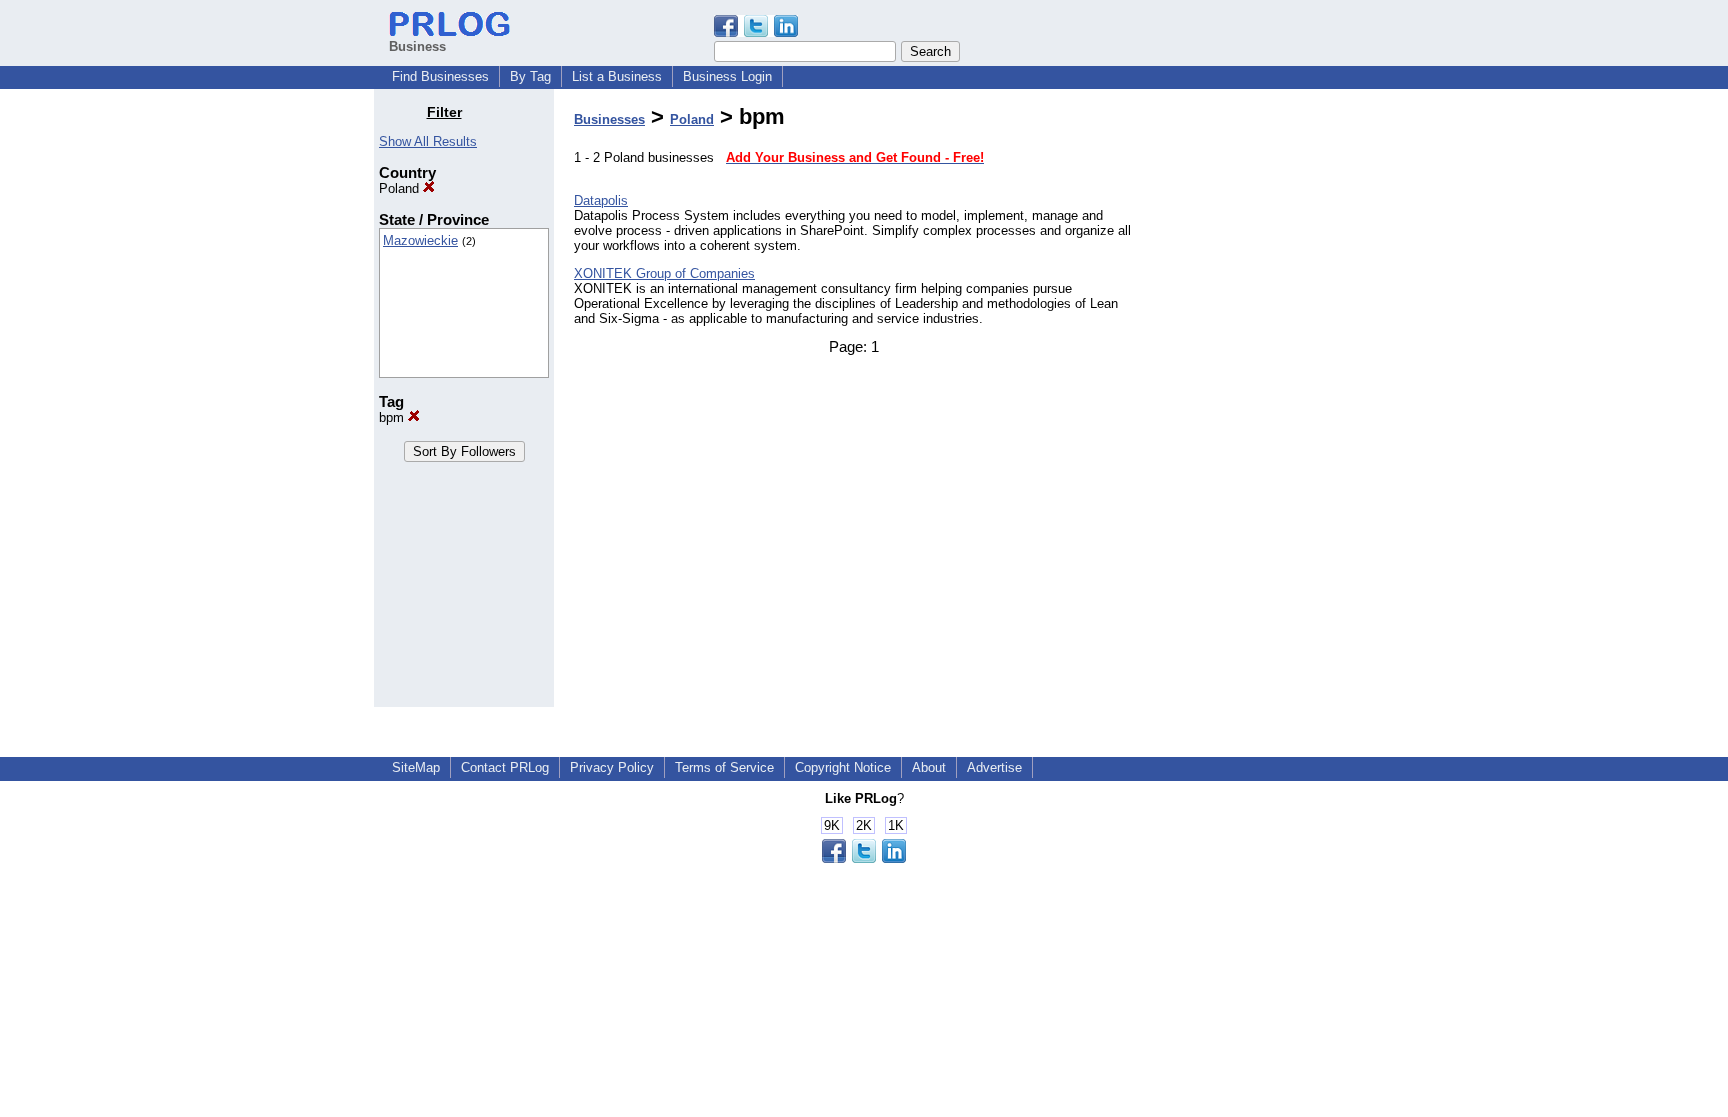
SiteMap (416, 767)
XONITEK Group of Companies (664, 273)
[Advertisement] (1252, 404)
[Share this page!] (756, 32)
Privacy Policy (612, 767)
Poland (401, 188)
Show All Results (428, 141)
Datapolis (601, 200)
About (929, 767)
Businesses (609, 119)
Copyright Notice (843, 767)
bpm (393, 417)
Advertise (994, 767)
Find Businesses (440, 76)
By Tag (530, 76)
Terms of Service (724, 767)
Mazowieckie (420, 240)
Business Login (727, 76)
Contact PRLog (505, 767)
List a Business (617, 76)
